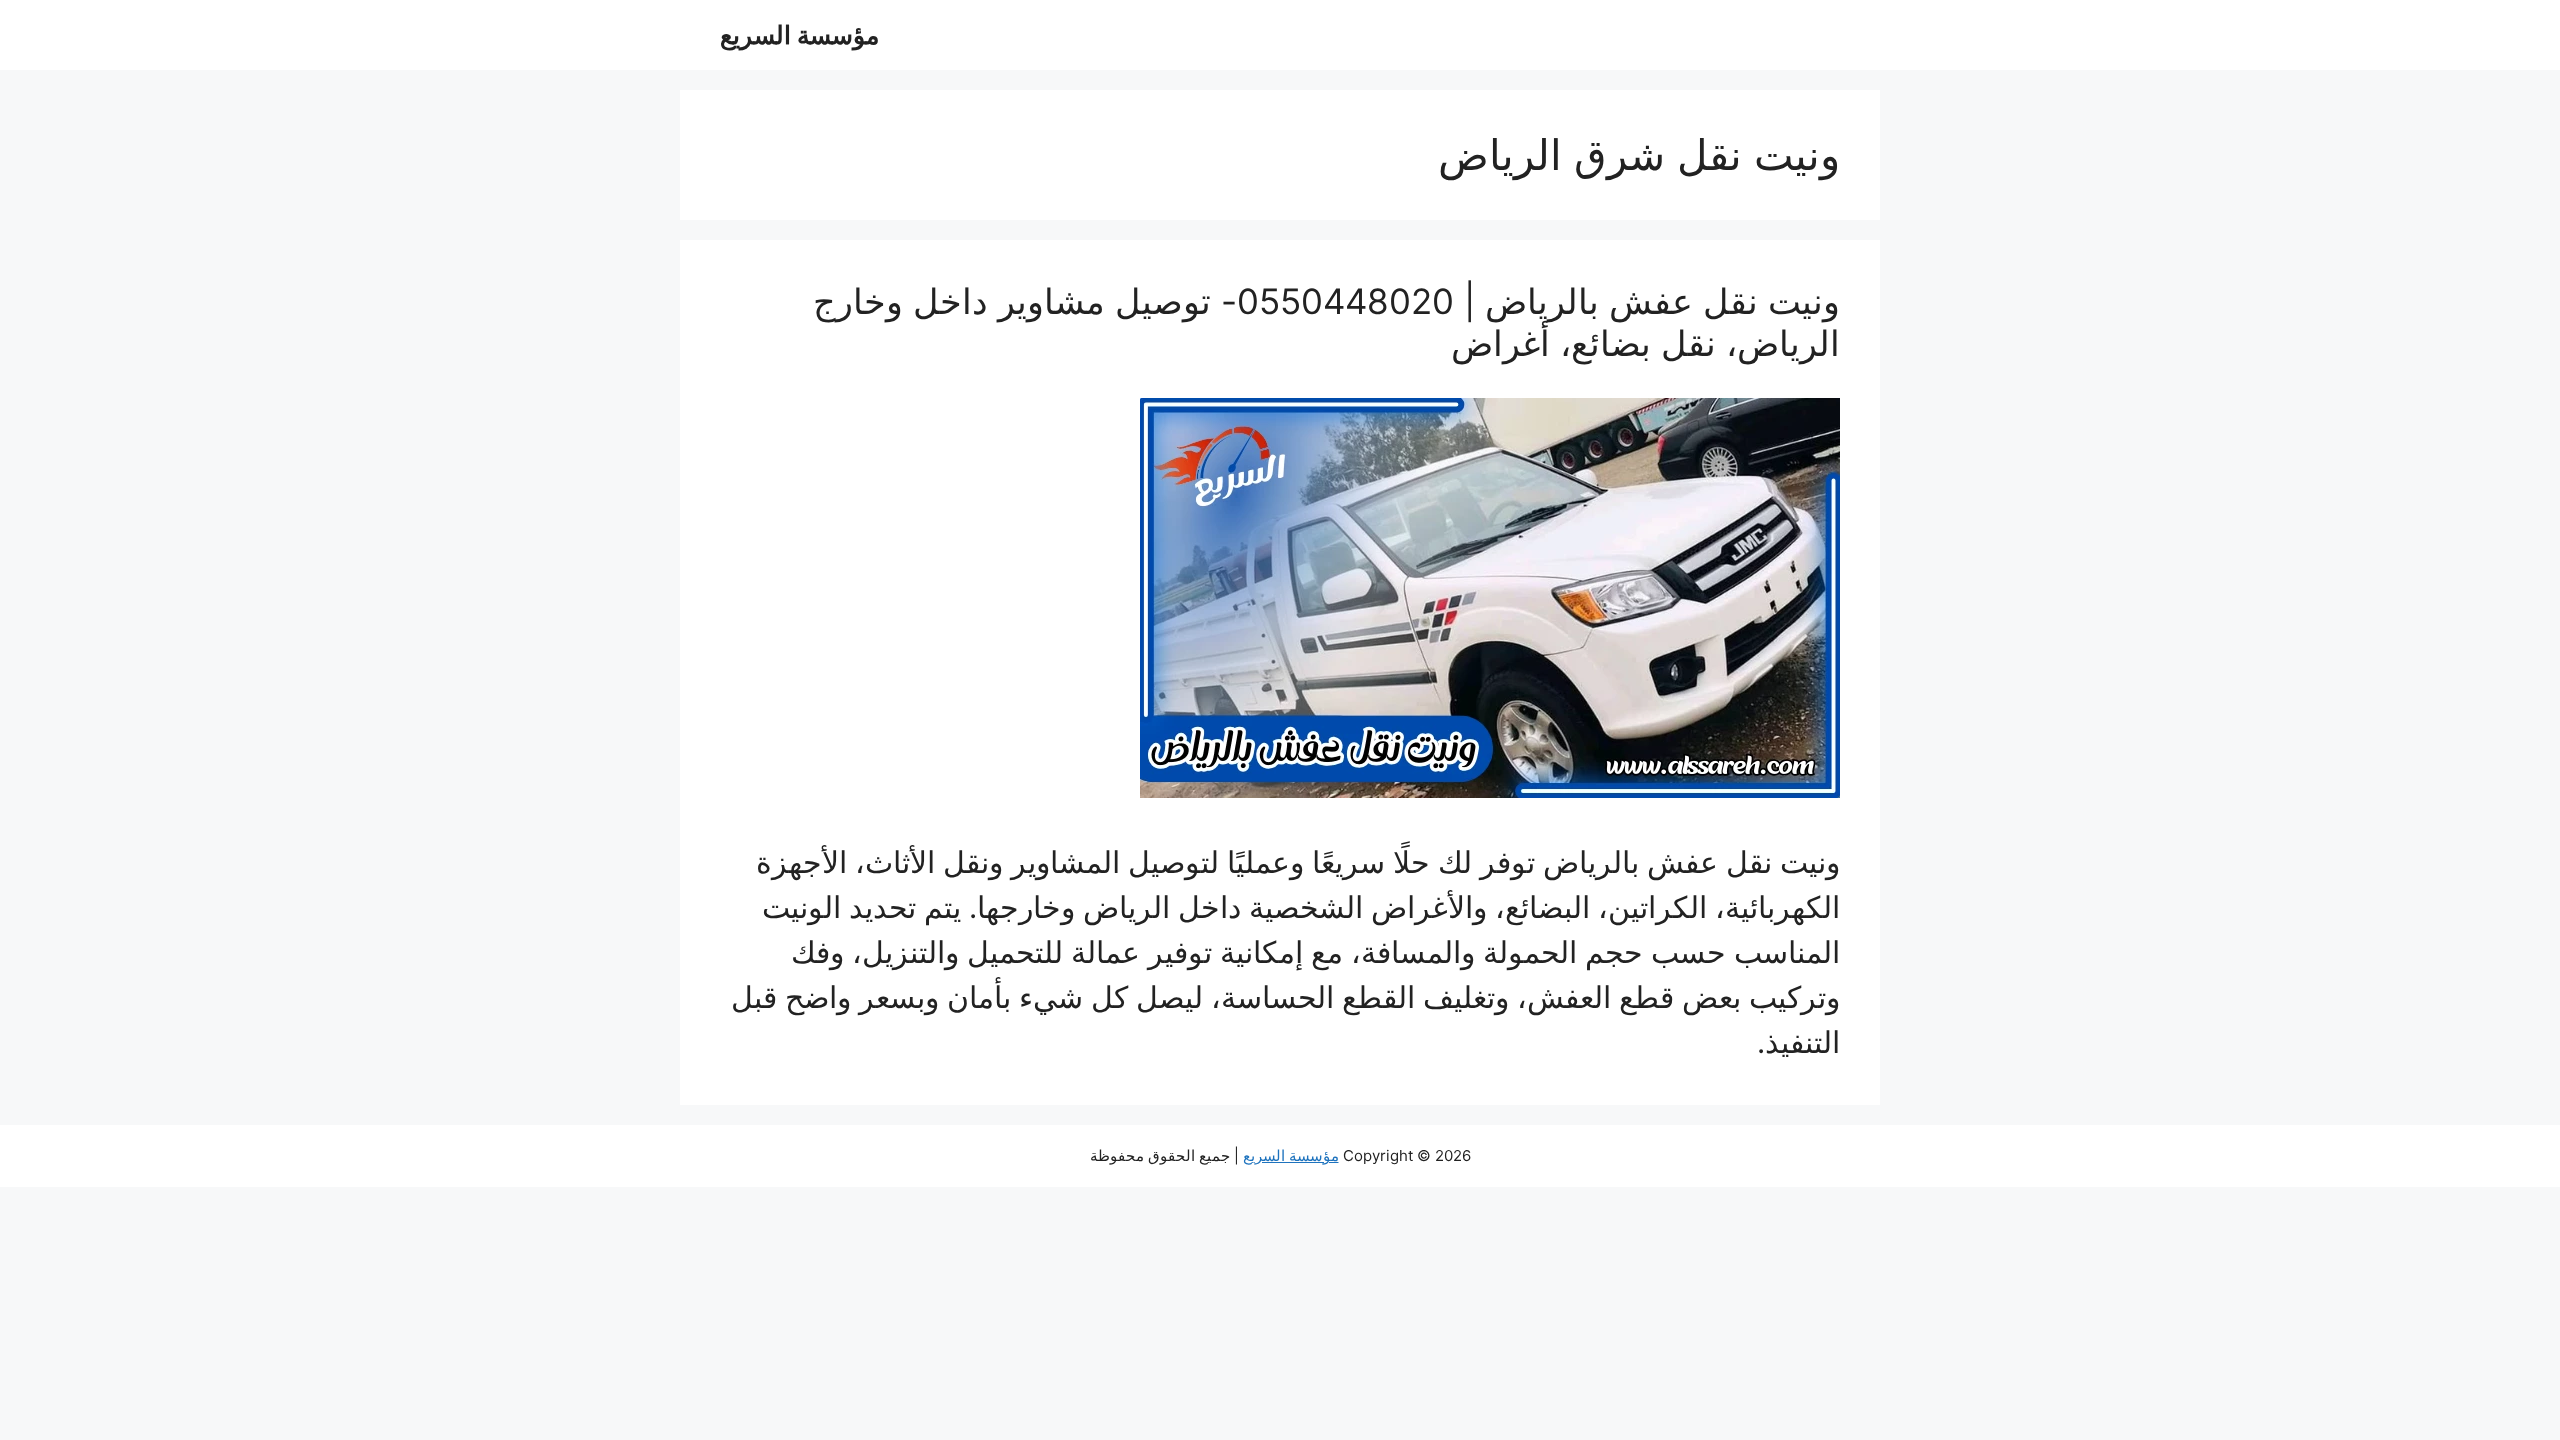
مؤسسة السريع (799, 35)
